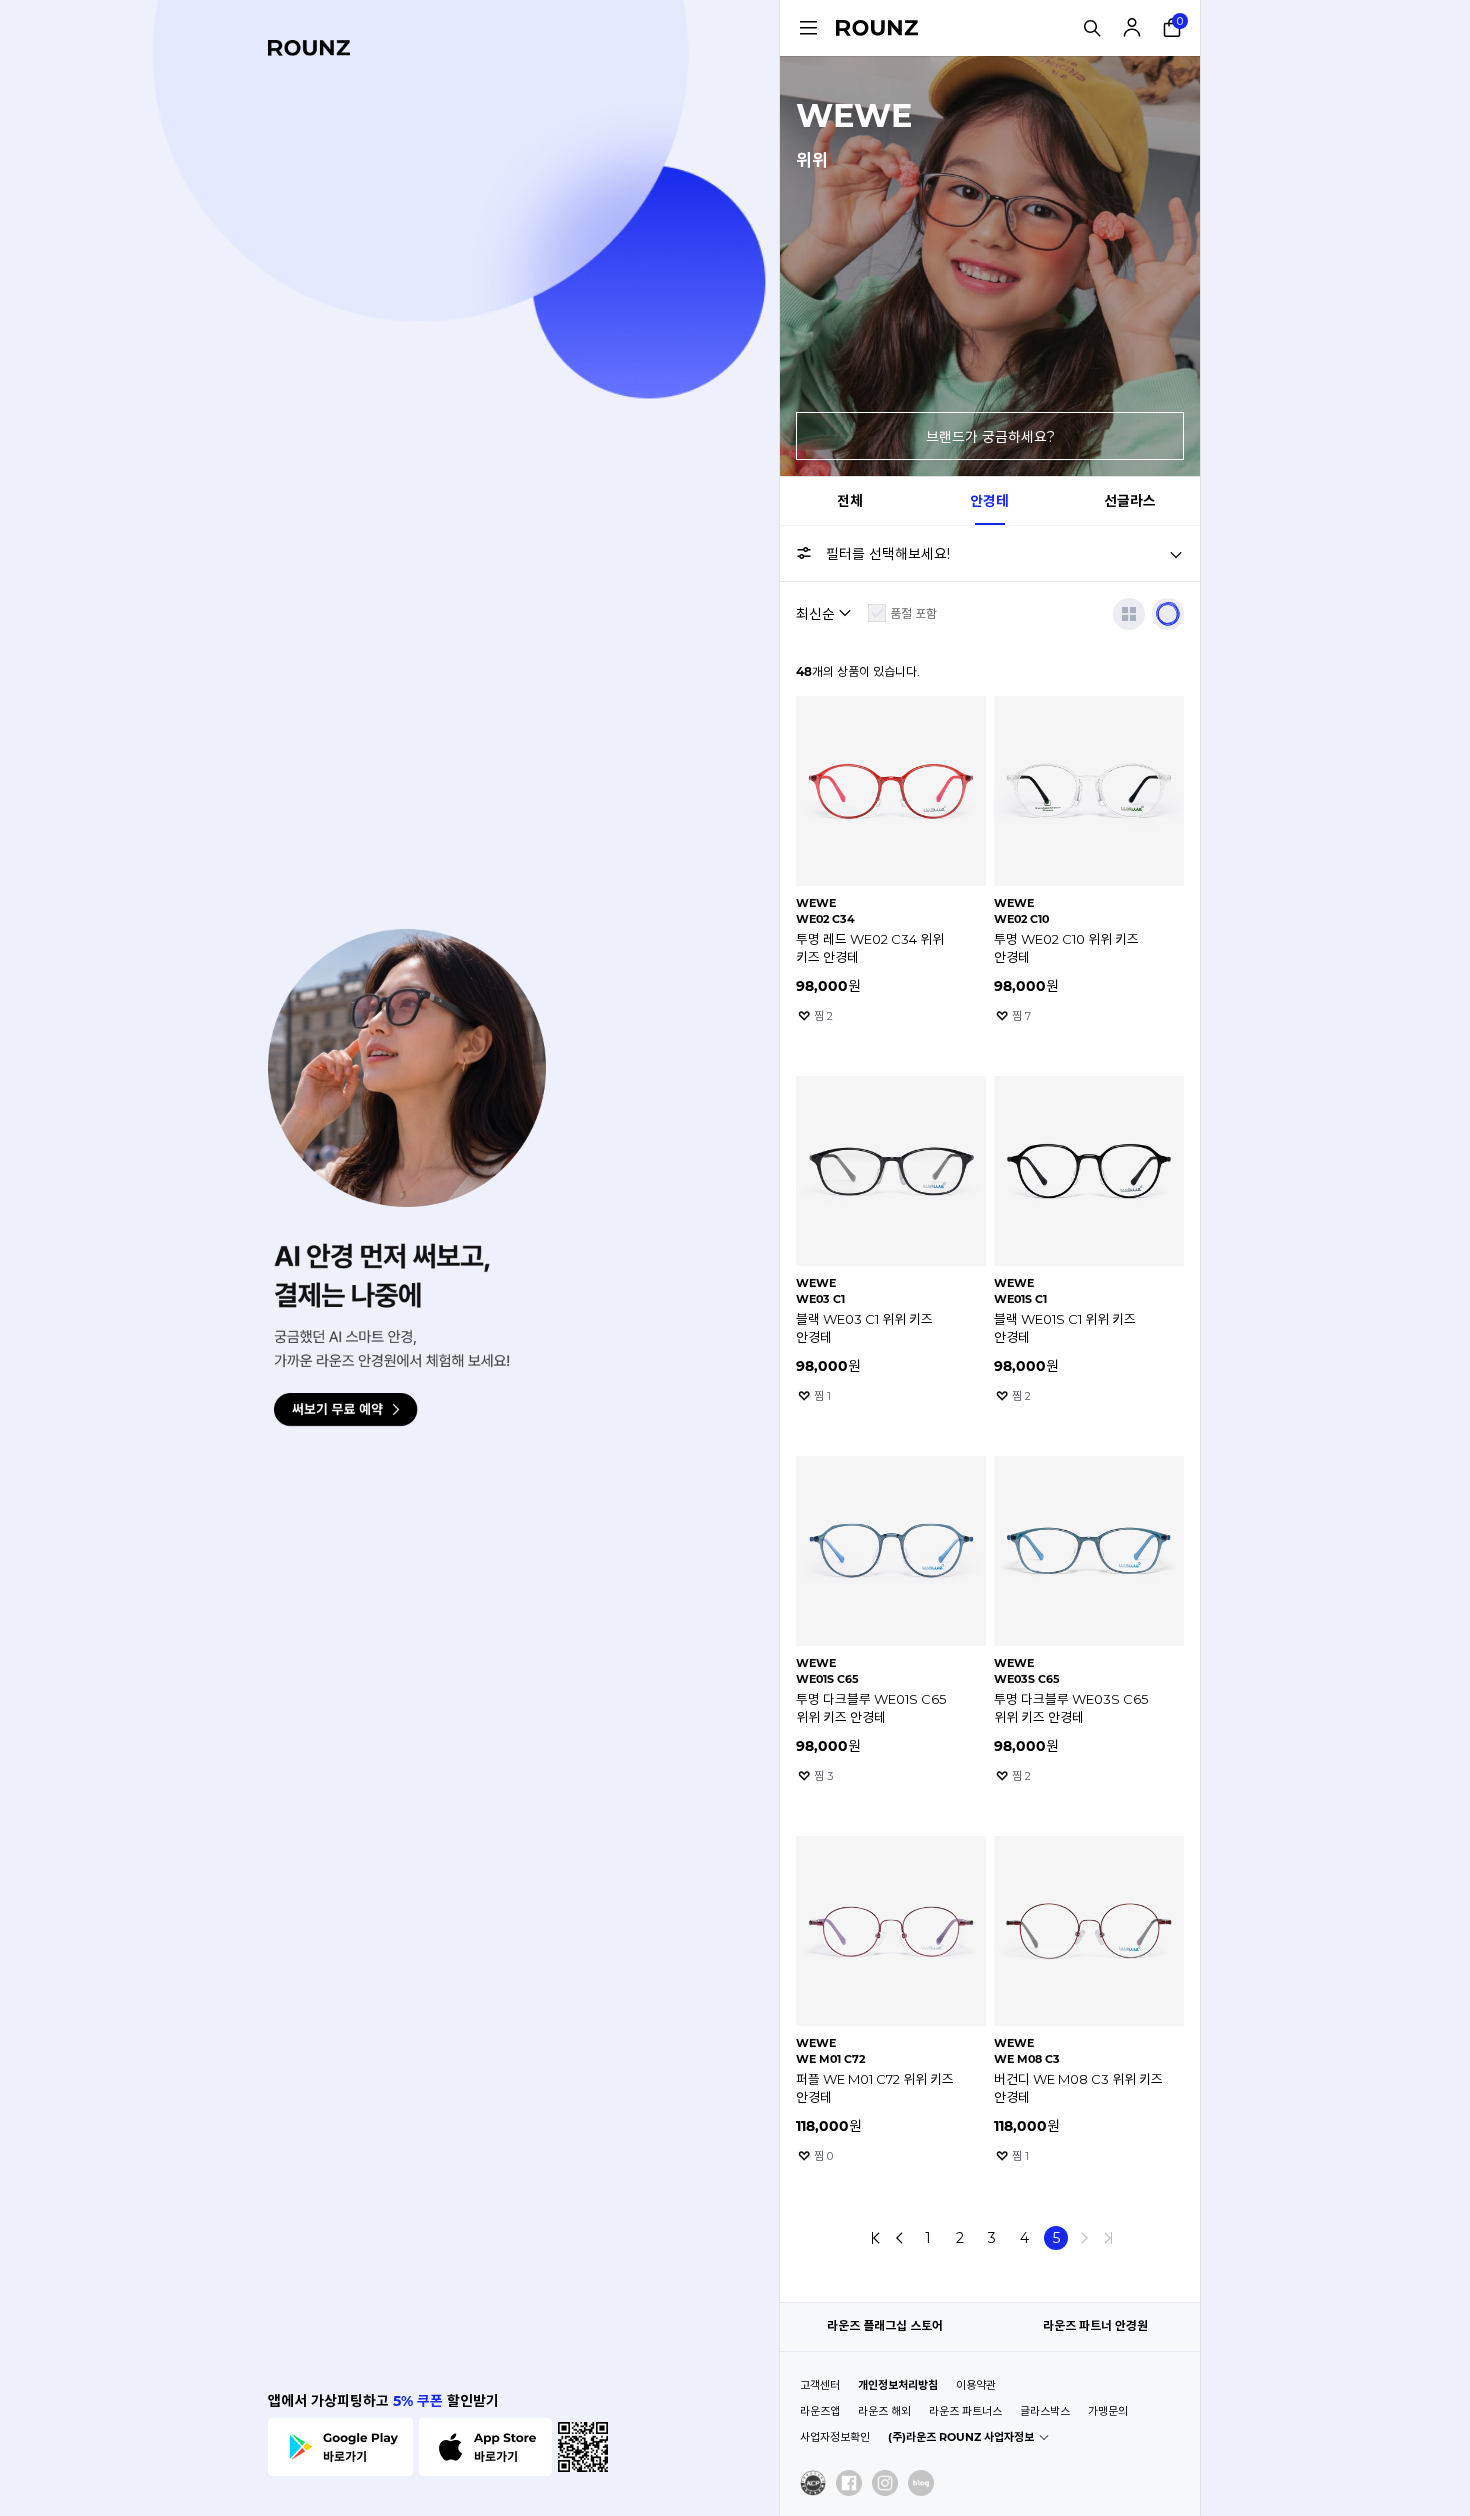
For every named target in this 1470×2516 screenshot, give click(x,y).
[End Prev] (876, 2238)
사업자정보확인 (835, 2437)
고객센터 (820, 2385)
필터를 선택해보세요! (888, 554)
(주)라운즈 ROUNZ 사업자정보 (961, 2437)
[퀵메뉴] (808, 28)
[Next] (1084, 2238)
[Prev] (900, 2238)
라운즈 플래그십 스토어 (885, 2325)
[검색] (1092, 28)
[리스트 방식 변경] (1129, 614)
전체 (850, 501)
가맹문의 (1108, 2411)
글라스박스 (1045, 2411)
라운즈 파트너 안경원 (1095, 2325)
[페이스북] (849, 2483)
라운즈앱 (820, 2411)
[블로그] (921, 2483)
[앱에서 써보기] (1168, 614)
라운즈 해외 (884, 2411)
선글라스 (1130, 501)
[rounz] (309, 48)
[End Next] (1108, 2238)
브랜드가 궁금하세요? (990, 437)
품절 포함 (913, 613)
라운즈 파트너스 (965, 2411)
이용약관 (976, 2385)
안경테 (989, 501)
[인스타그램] (885, 2483)
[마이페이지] (1132, 28)
